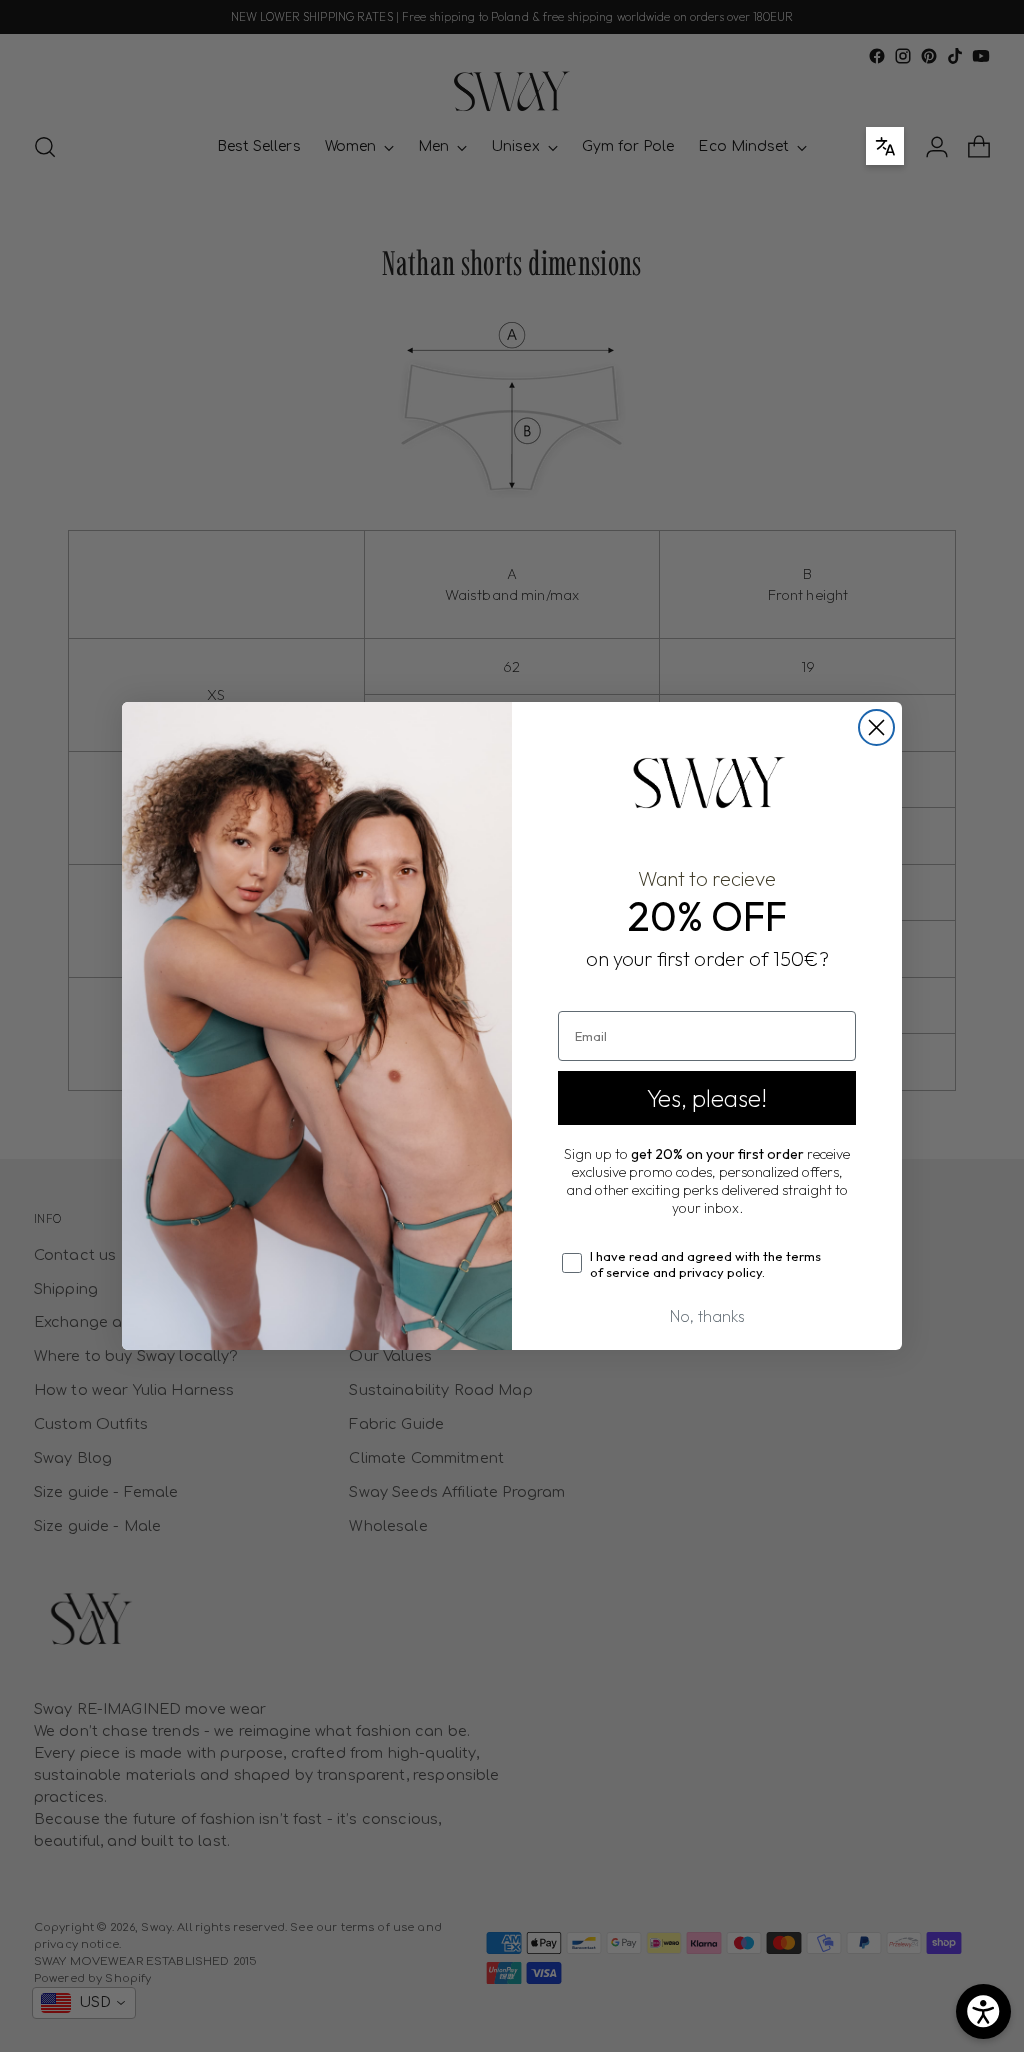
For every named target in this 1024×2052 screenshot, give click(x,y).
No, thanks (707, 1316)
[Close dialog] (876, 727)
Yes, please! (707, 1098)
